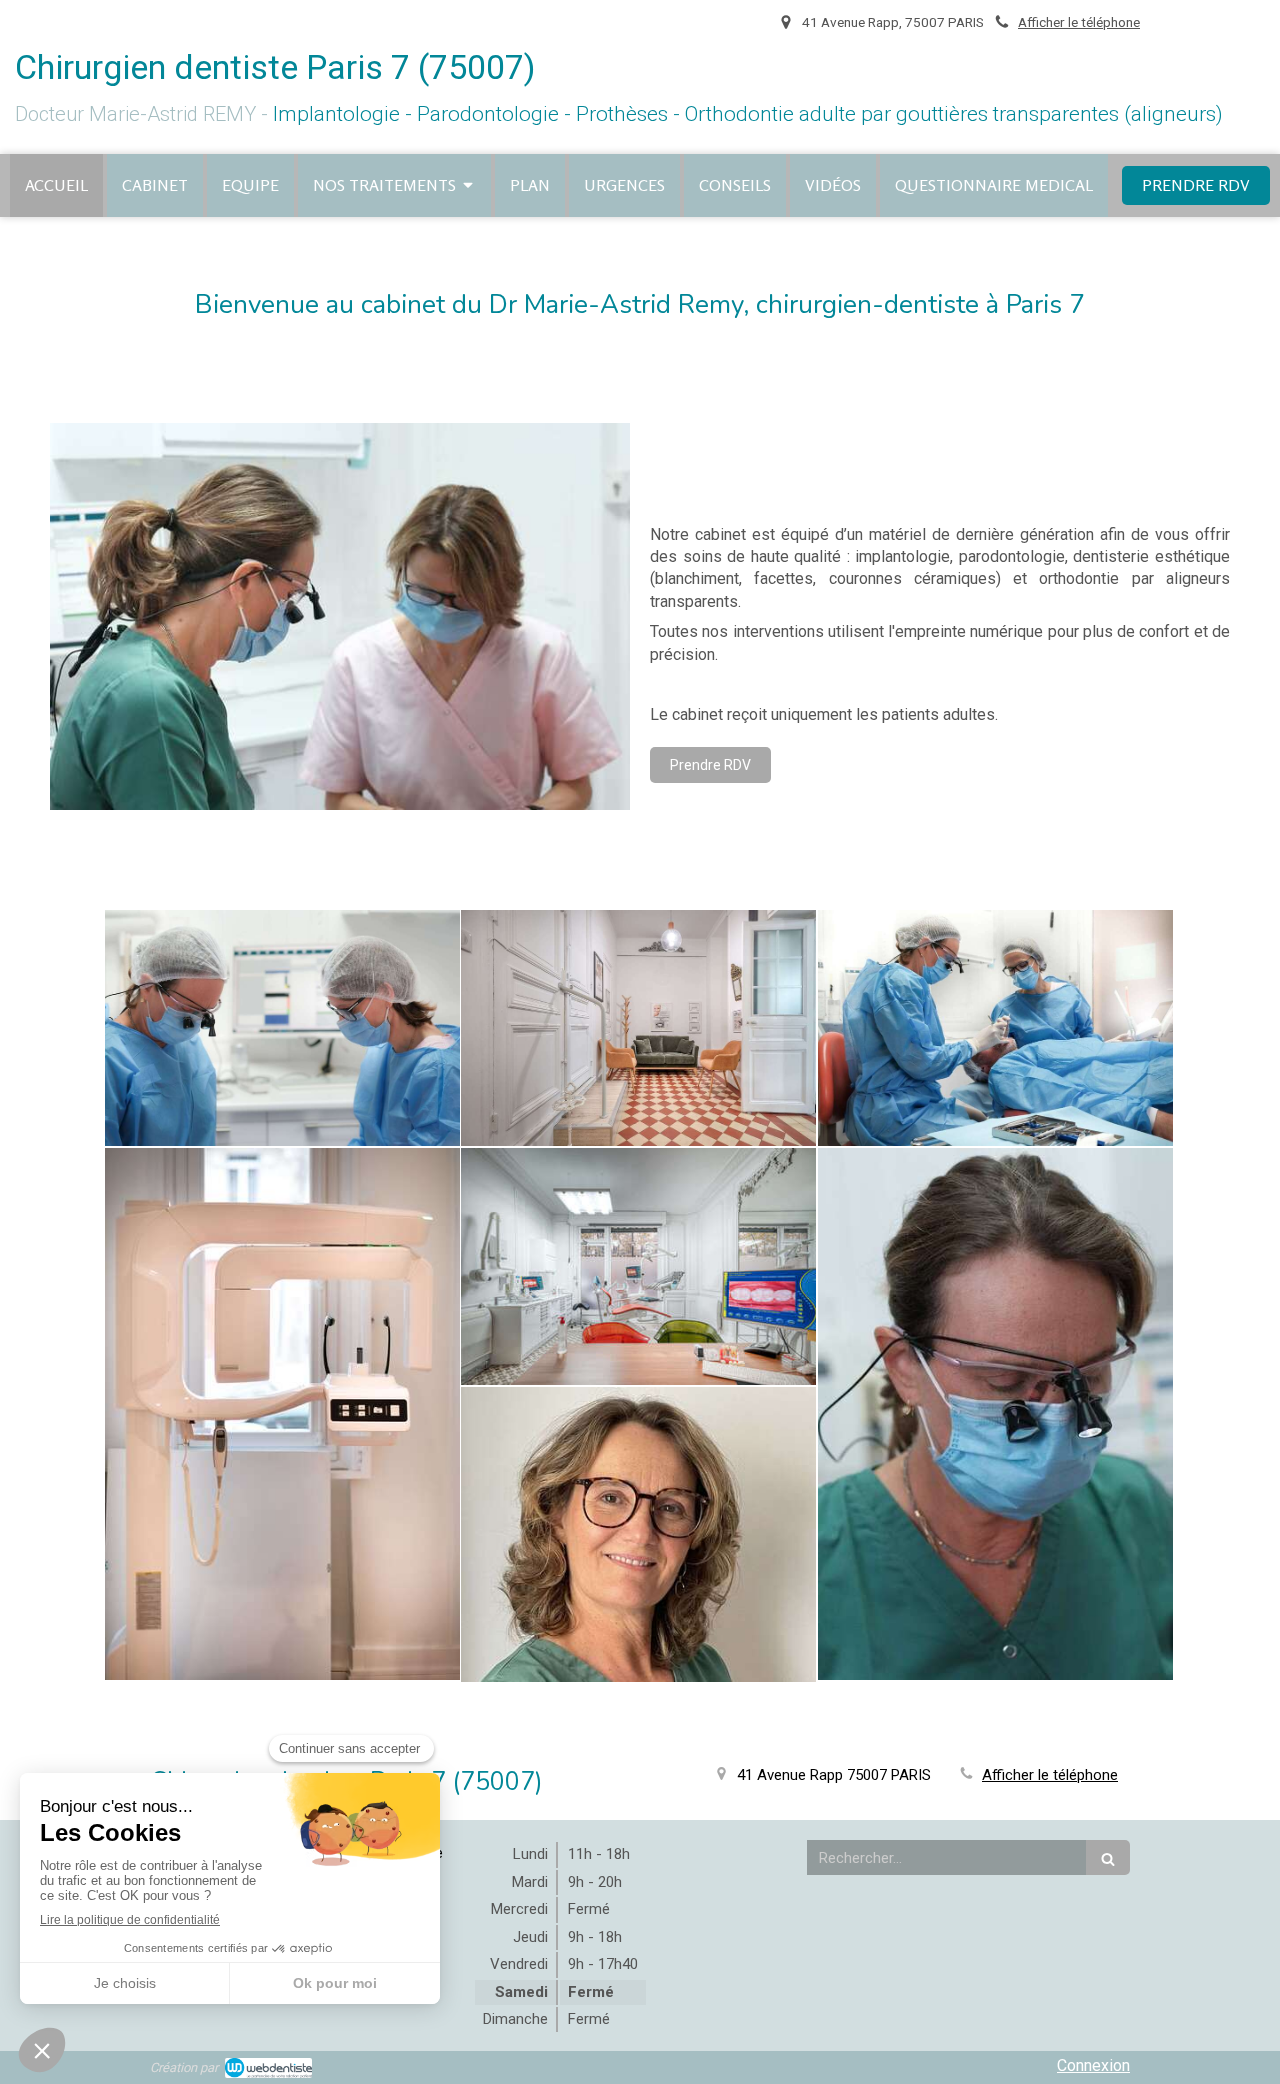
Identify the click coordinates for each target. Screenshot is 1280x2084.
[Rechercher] (1108, 1857)
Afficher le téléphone (1079, 22)
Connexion (1093, 2065)
